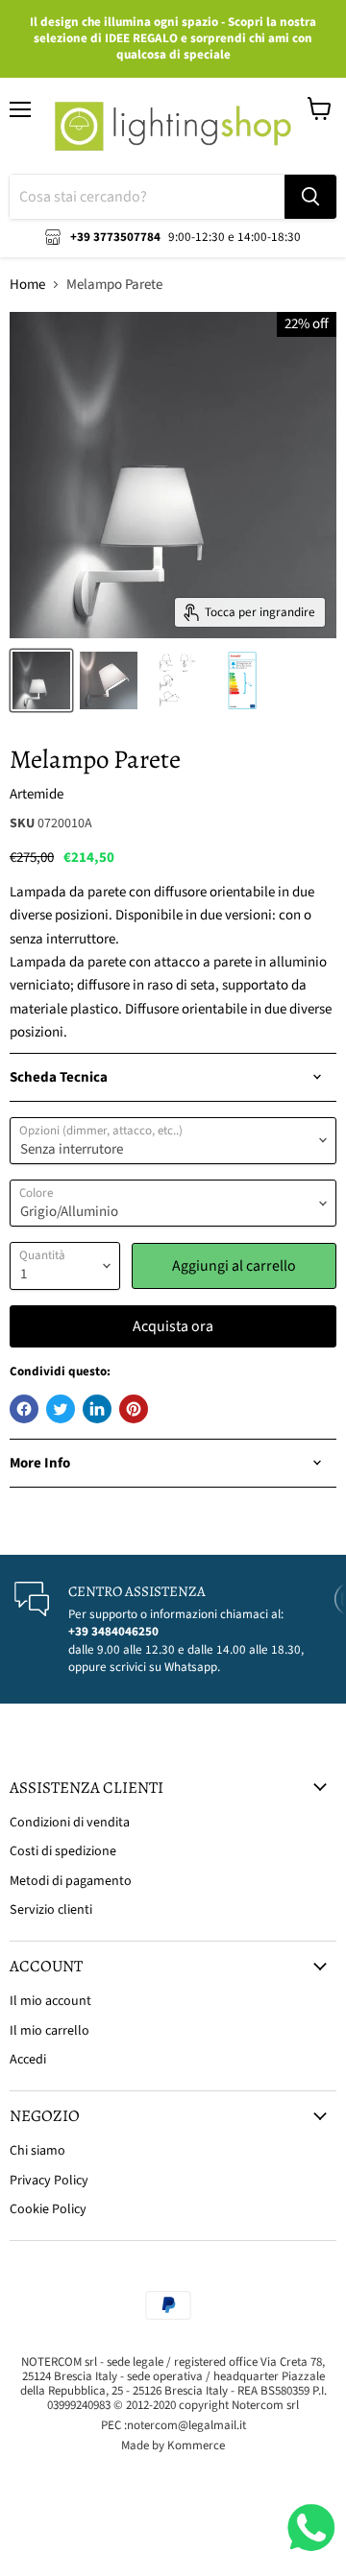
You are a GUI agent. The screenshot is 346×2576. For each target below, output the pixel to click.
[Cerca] (310, 197)
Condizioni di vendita (70, 1823)
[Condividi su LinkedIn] (97, 1409)
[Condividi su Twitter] (61, 1409)
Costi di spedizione (63, 1851)
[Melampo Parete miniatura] (41, 680)
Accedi (28, 2060)
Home (27, 285)
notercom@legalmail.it (186, 2425)
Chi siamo (37, 2151)
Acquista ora (173, 1326)
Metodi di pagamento (71, 1881)
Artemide (37, 794)
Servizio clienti (51, 1910)
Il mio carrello (49, 2031)
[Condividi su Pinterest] (134, 1409)
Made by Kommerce (173, 2445)
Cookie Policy (48, 2209)
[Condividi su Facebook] (24, 1409)
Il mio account (50, 2001)
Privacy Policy (49, 2181)
